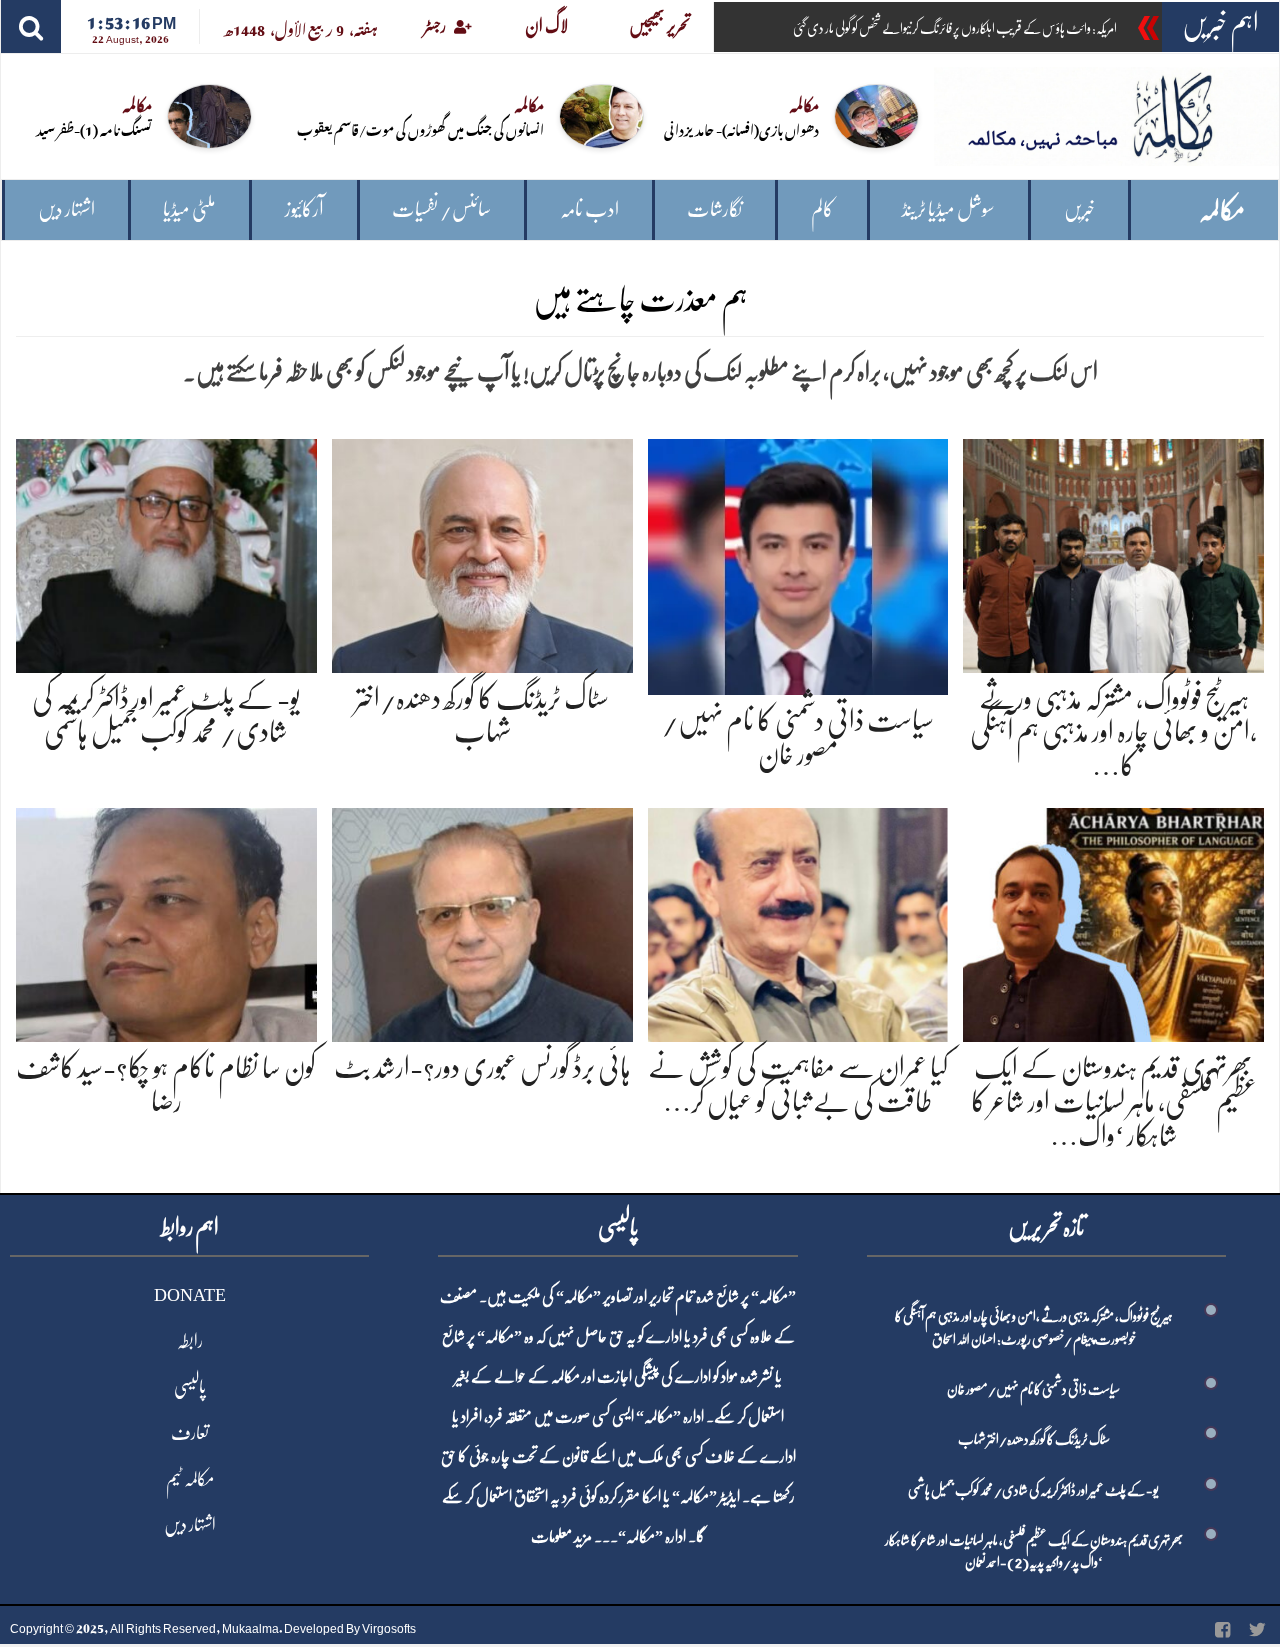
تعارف (190, 1433)
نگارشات (714, 209)
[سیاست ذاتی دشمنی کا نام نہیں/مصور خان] (798, 563)
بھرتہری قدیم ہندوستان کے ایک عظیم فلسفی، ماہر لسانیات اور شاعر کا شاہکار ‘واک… (1114, 1101)
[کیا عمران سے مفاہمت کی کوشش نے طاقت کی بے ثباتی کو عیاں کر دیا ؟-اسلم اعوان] (798, 921)
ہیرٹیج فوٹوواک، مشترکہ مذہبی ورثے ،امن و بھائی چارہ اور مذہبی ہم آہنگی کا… (1113, 732)
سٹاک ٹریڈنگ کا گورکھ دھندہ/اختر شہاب (1034, 1439)
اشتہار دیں (66, 209)
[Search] (31, 26)
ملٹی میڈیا (189, 209)
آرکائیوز (304, 209)
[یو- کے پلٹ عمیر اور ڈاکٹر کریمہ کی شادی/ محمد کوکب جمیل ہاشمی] (166, 551)
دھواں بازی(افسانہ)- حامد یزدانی (741, 128)
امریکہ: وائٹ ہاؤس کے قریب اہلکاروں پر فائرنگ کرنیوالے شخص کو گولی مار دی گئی (955, 28)
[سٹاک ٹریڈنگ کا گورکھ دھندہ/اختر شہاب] (482, 551)
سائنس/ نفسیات (441, 209)
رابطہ (190, 1341)
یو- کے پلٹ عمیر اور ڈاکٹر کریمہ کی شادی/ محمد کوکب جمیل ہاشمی (1033, 1490)
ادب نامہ (589, 209)
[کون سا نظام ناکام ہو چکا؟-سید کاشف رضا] (166, 921)
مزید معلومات (561, 1537)
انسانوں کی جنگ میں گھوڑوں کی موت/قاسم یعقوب (420, 128)
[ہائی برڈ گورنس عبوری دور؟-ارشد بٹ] (482, 921)
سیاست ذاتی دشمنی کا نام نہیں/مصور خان (1033, 1389)
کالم (822, 209)
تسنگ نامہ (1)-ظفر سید (94, 128)
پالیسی (190, 1387)
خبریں (1079, 209)
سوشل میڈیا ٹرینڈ (948, 209)
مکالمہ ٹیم (190, 1479)
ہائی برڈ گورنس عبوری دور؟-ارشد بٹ (482, 1068)
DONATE (190, 1295)
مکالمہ (1222, 210)
